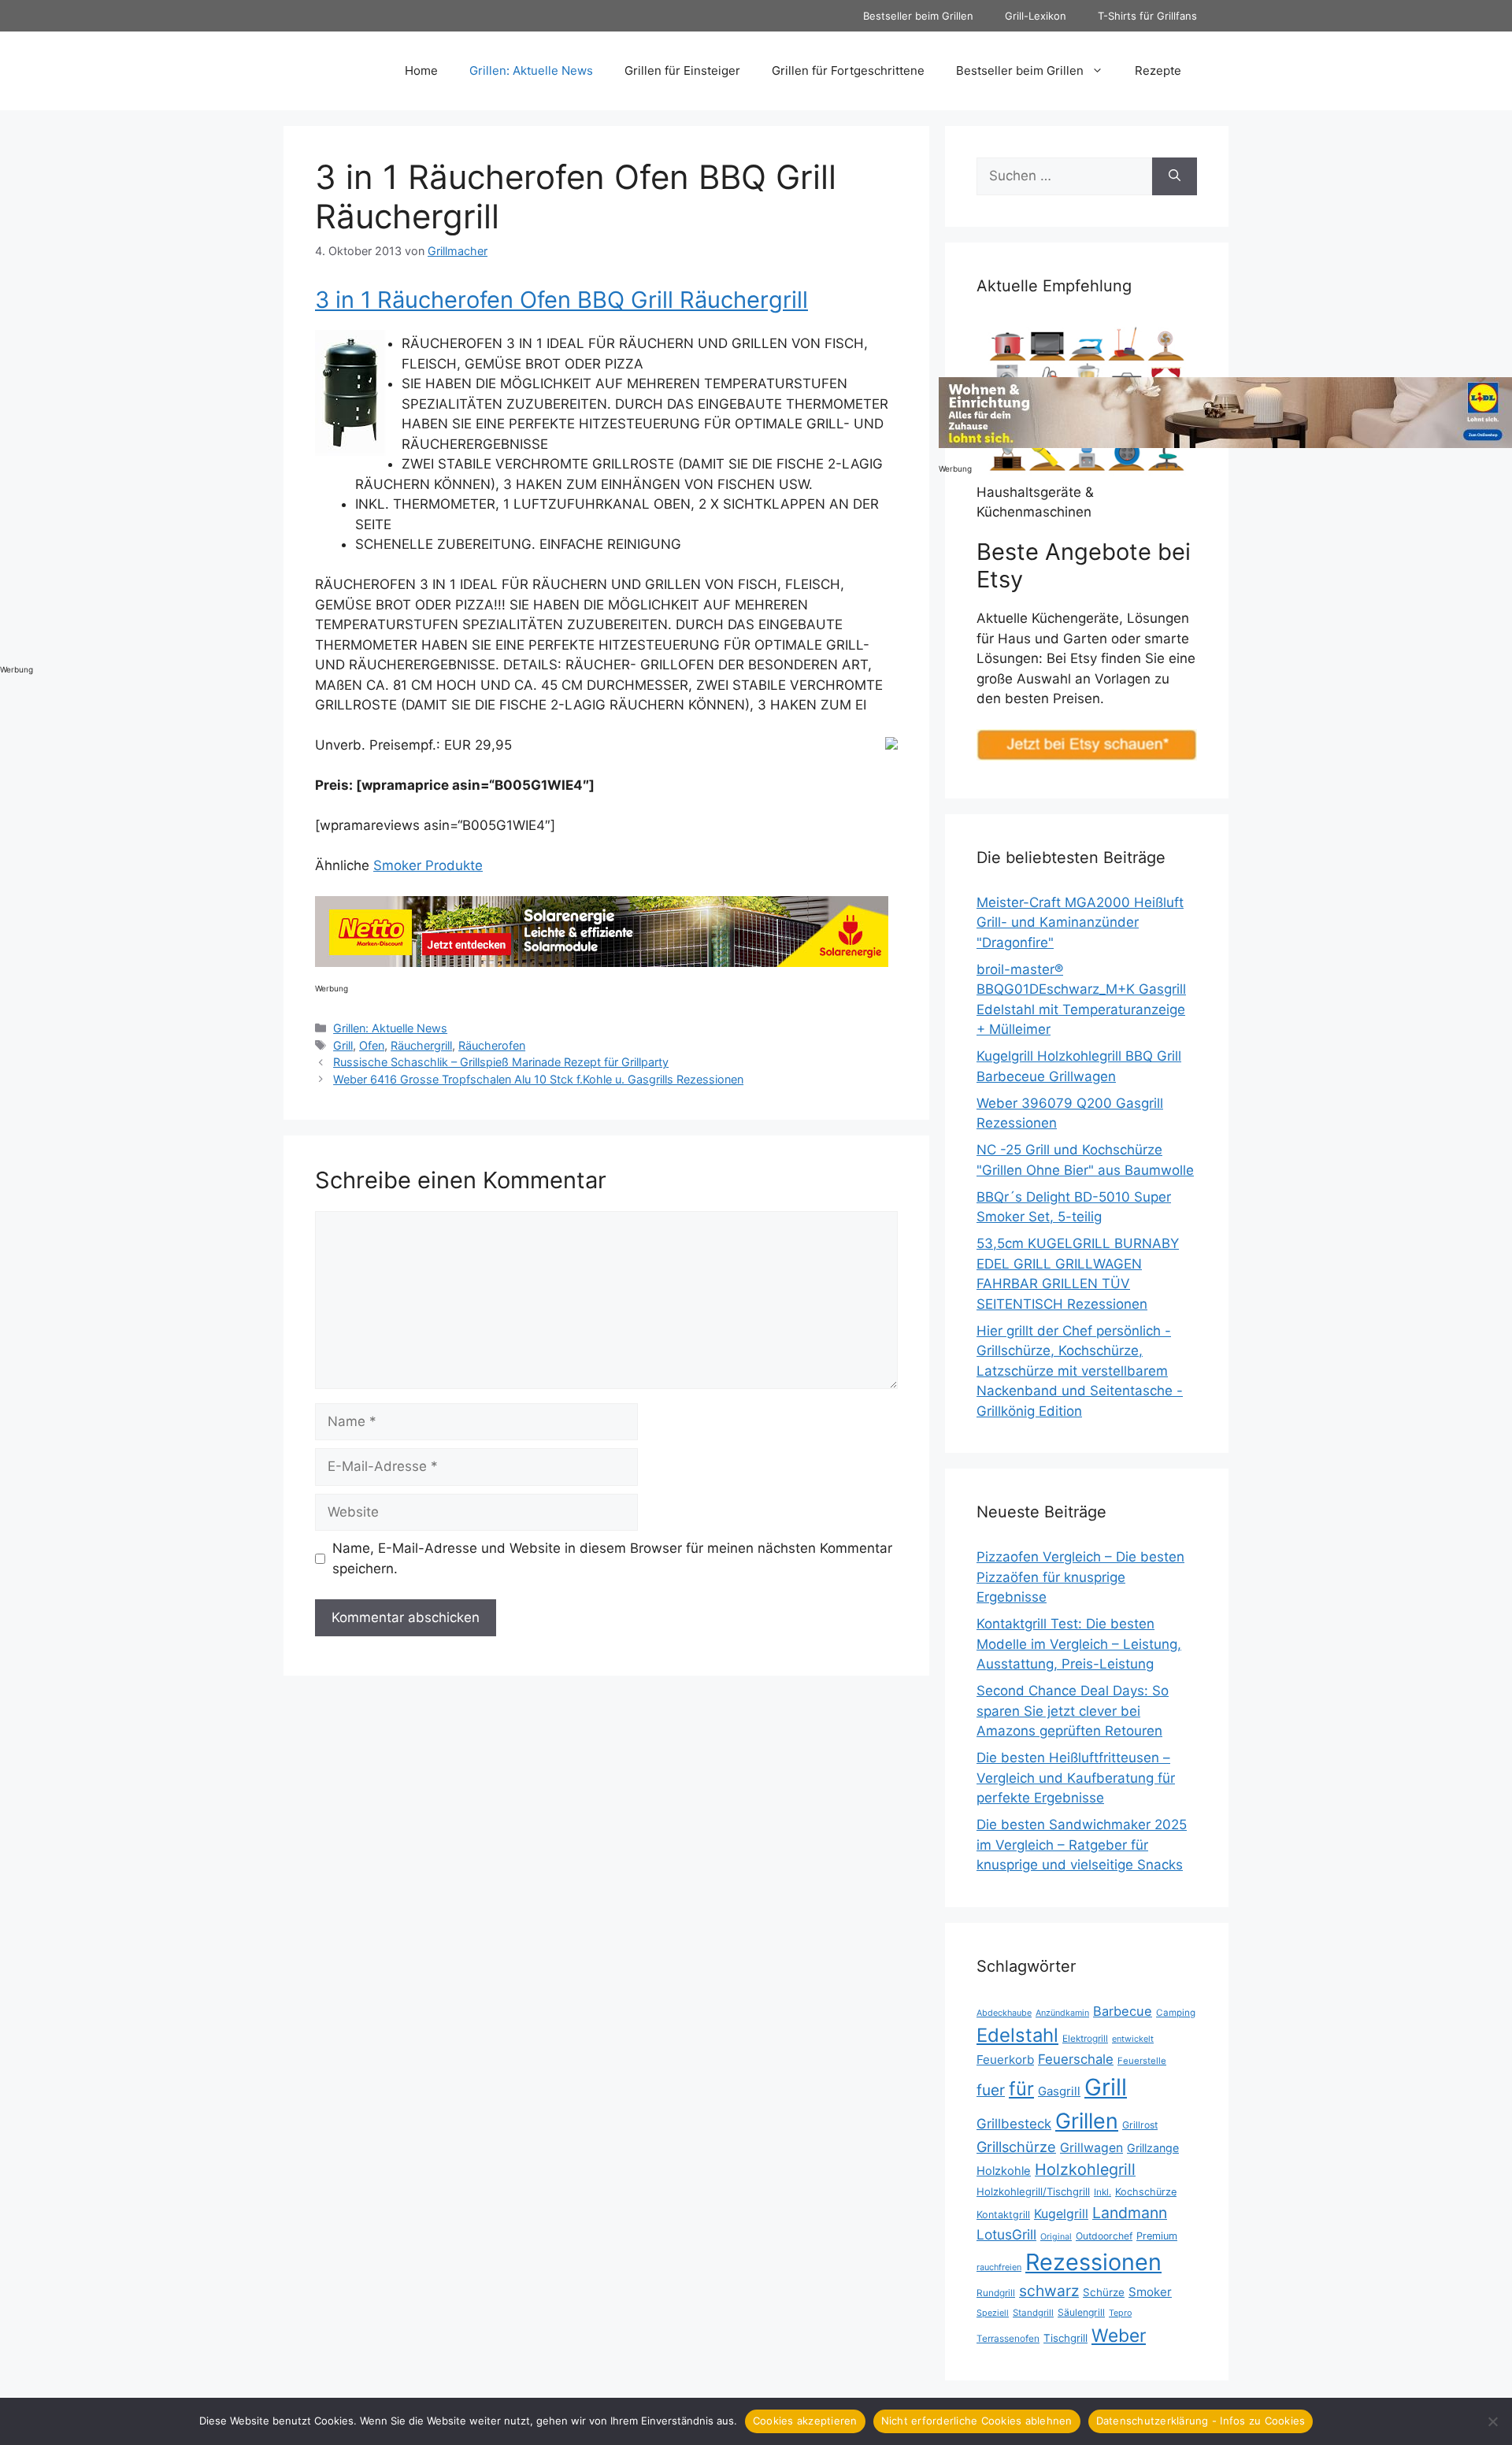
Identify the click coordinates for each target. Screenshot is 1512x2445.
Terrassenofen (1008, 2338)
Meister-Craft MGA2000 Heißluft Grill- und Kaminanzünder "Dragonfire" (1080, 922)
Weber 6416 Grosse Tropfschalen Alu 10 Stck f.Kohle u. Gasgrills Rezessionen (538, 1079)
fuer (991, 2090)
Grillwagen (1091, 2148)
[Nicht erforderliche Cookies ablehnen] (1492, 2421)
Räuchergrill (421, 1045)
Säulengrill (1081, 2312)
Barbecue (1123, 2011)
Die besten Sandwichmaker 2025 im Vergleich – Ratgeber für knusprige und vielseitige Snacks (1082, 1845)
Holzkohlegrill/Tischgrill (1033, 2191)
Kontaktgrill (1003, 2215)
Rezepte (1158, 70)
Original (1056, 2237)
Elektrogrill (1085, 2038)
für (1021, 2089)
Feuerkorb (1005, 2060)
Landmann (1130, 2213)
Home (421, 70)
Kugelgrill (1061, 2214)
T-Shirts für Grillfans (1147, 16)
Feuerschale (1076, 2059)
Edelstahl (1017, 2035)
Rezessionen (1093, 2262)
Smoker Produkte (428, 865)
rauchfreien (999, 2267)
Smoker (1150, 2292)
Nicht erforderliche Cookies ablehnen (977, 2421)
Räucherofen (492, 1045)
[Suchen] (1175, 176)
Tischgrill (1065, 2338)
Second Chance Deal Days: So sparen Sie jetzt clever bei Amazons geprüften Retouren (1073, 1711)
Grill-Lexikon (1036, 16)
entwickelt (1133, 2039)
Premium (1157, 2236)
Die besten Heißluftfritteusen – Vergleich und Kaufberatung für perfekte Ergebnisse (1076, 1778)
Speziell (993, 2313)
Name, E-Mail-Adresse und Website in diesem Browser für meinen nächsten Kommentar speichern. (612, 1558)
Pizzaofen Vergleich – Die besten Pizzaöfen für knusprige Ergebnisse (1080, 1577)
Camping (1176, 2013)
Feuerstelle (1142, 2061)
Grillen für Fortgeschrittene (848, 70)
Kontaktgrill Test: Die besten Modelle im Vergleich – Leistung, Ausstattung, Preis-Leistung (1079, 1644)
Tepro (1120, 2313)
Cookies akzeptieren (805, 2421)
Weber (1119, 2335)
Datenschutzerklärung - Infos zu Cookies (1201, 2421)
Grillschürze (1016, 2147)
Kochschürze (1146, 2192)
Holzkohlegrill (1085, 2169)
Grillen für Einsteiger (682, 70)
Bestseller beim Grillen (918, 16)
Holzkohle (1004, 2171)
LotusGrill (1006, 2234)
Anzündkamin (1062, 2013)
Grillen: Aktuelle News (531, 70)
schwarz (1049, 2291)
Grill (343, 1045)
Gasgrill (1059, 2091)
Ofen (372, 1045)
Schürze (1104, 2292)
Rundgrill (996, 2293)
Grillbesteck (1014, 2124)
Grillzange (1153, 2148)
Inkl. (1102, 2192)
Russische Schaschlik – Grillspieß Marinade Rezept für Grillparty (501, 1062)
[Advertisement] (63, 413)
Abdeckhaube (1004, 2013)
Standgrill (1033, 2313)
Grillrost (1140, 2125)
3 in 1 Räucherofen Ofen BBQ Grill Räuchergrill (561, 300)
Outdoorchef (1104, 2236)
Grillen (1087, 2121)
